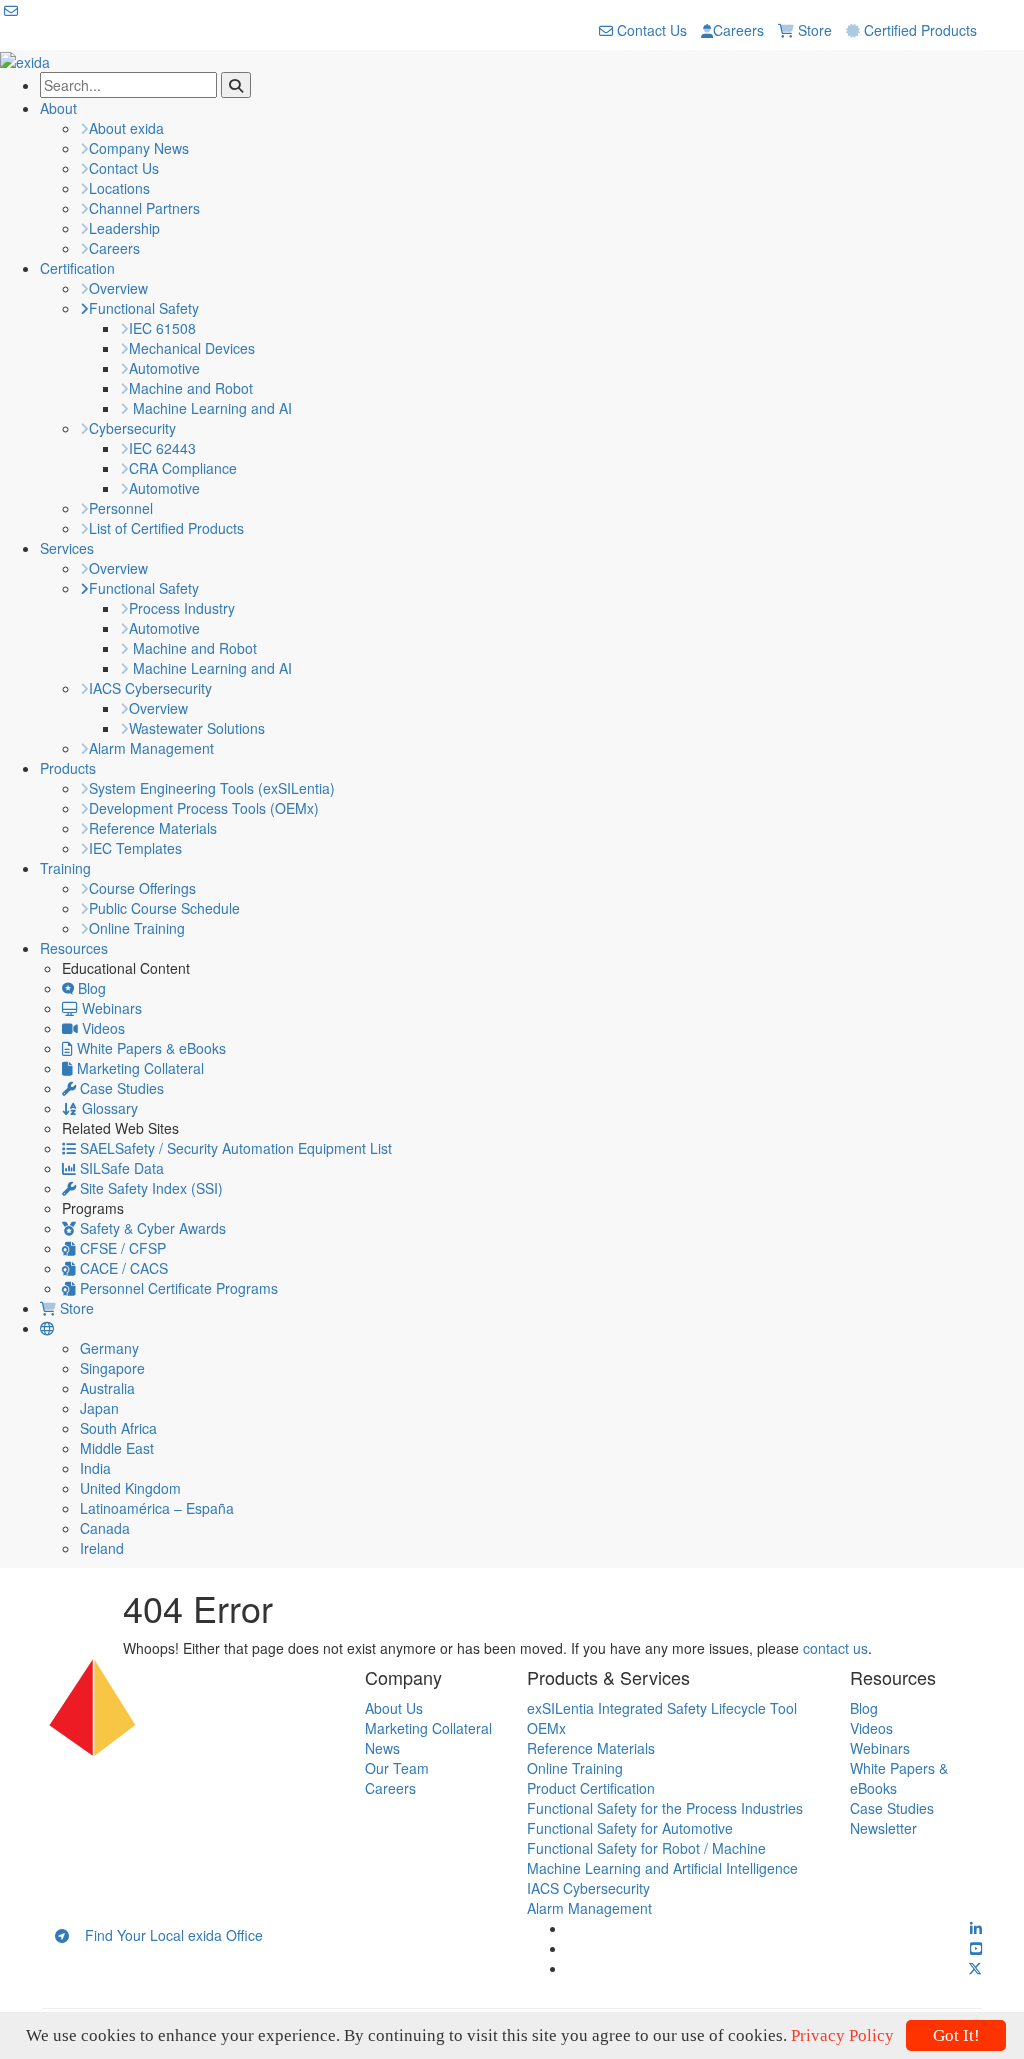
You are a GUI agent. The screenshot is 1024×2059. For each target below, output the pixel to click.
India (95, 1468)
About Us (394, 1708)
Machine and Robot (191, 388)
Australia (107, 1388)
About (58, 108)
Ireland (102, 1548)
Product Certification (591, 1788)
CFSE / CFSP (121, 1248)
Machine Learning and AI (210, 408)
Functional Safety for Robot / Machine (646, 1848)
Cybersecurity (132, 428)
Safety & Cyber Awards (151, 1228)
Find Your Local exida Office (166, 1935)
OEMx (546, 1728)
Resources (74, 948)
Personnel (121, 508)
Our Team (397, 1768)
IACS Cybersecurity (150, 688)
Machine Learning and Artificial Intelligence (662, 1868)
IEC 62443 (162, 448)
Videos (101, 1028)
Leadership (124, 228)
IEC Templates (135, 848)
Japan (99, 1408)
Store (813, 30)
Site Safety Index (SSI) (149, 1188)
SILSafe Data (120, 1168)
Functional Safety (144, 308)
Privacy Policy (842, 2035)
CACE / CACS (122, 1268)
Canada (105, 1528)
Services (67, 548)
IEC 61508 (162, 328)
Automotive (164, 368)
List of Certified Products (166, 528)
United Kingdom (130, 1488)
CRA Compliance (183, 468)
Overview (118, 288)
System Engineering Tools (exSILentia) (212, 788)
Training (65, 868)
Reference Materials (153, 828)
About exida (126, 128)
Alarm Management (151, 748)
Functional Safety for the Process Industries (665, 1808)
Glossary (108, 1108)
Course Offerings (142, 888)
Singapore (112, 1368)
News (382, 1748)
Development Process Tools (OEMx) (204, 808)
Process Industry (182, 608)
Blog (90, 988)
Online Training (137, 928)
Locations (119, 188)
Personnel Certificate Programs (177, 1288)
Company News (139, 148)
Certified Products (918, 30)
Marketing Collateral (138, 1068)
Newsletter (883, 1828)
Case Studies (120, 1088)
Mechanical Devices (192, 348)
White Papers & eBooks (149, 1048)
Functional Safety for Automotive (630, 1828)
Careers (738, 30)
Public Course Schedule (164, 908)
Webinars (110, 1008)
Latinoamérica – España (157, 1508)
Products (68, 768)
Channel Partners (144, 208)
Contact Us (650, 30)
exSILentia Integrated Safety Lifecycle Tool (662, 1708)
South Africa (118, 1428)
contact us (835, 1648)
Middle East (117, 1448)
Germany (109, 1348)
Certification (77, 268)
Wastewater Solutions (197, 728)
